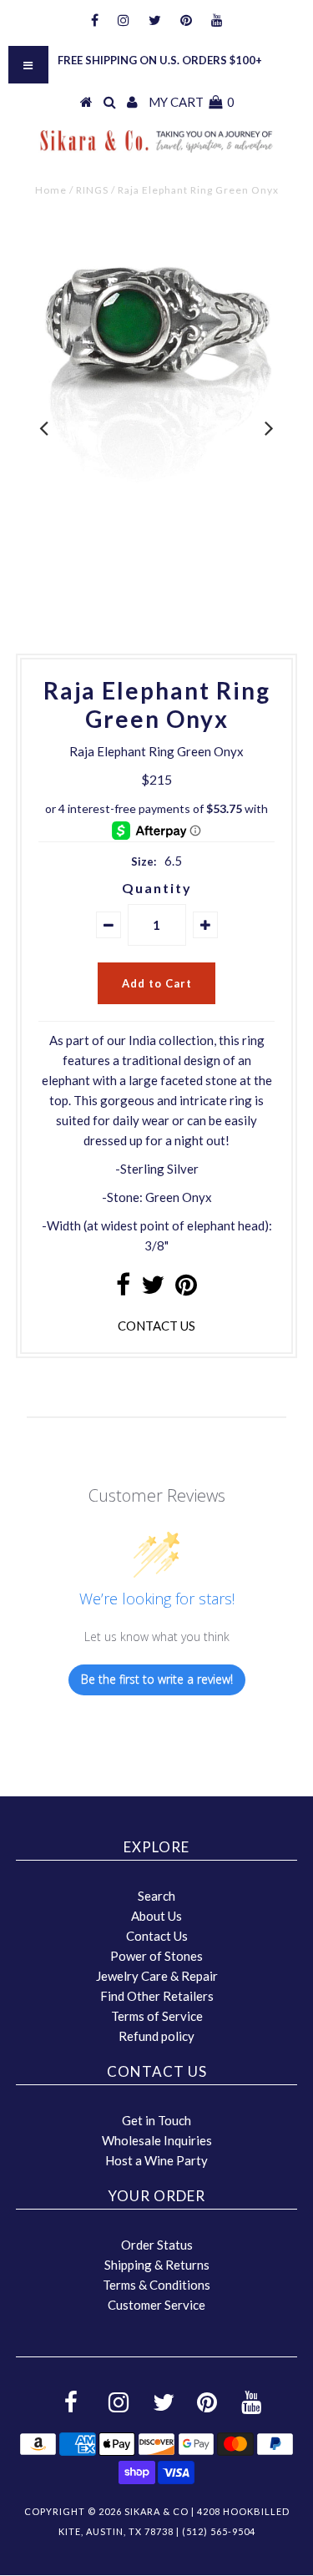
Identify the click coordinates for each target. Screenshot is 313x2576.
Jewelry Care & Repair (157, 1976)
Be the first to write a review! (157, 1679)
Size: (144, 861)
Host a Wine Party (156, 2160)
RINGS (92, 190)
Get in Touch (156, 2120)
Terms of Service (157, 2016)
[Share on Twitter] (153, 1289)
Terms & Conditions (156, 2285)
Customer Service (156, 2305)
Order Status (157, 2245)
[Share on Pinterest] (186, 1289)
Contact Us (157, 1936)
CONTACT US (156, 1326)
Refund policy (156, 2036)
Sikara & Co (156, 2511)
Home (51, 190)
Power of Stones (156, 1956)
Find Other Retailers (157, 1996)
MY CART (192, 102)
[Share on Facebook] (123, 1289)
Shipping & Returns (157, 2265)
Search (156, 1896)
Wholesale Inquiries (157, 2140)
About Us (156, 1916)
